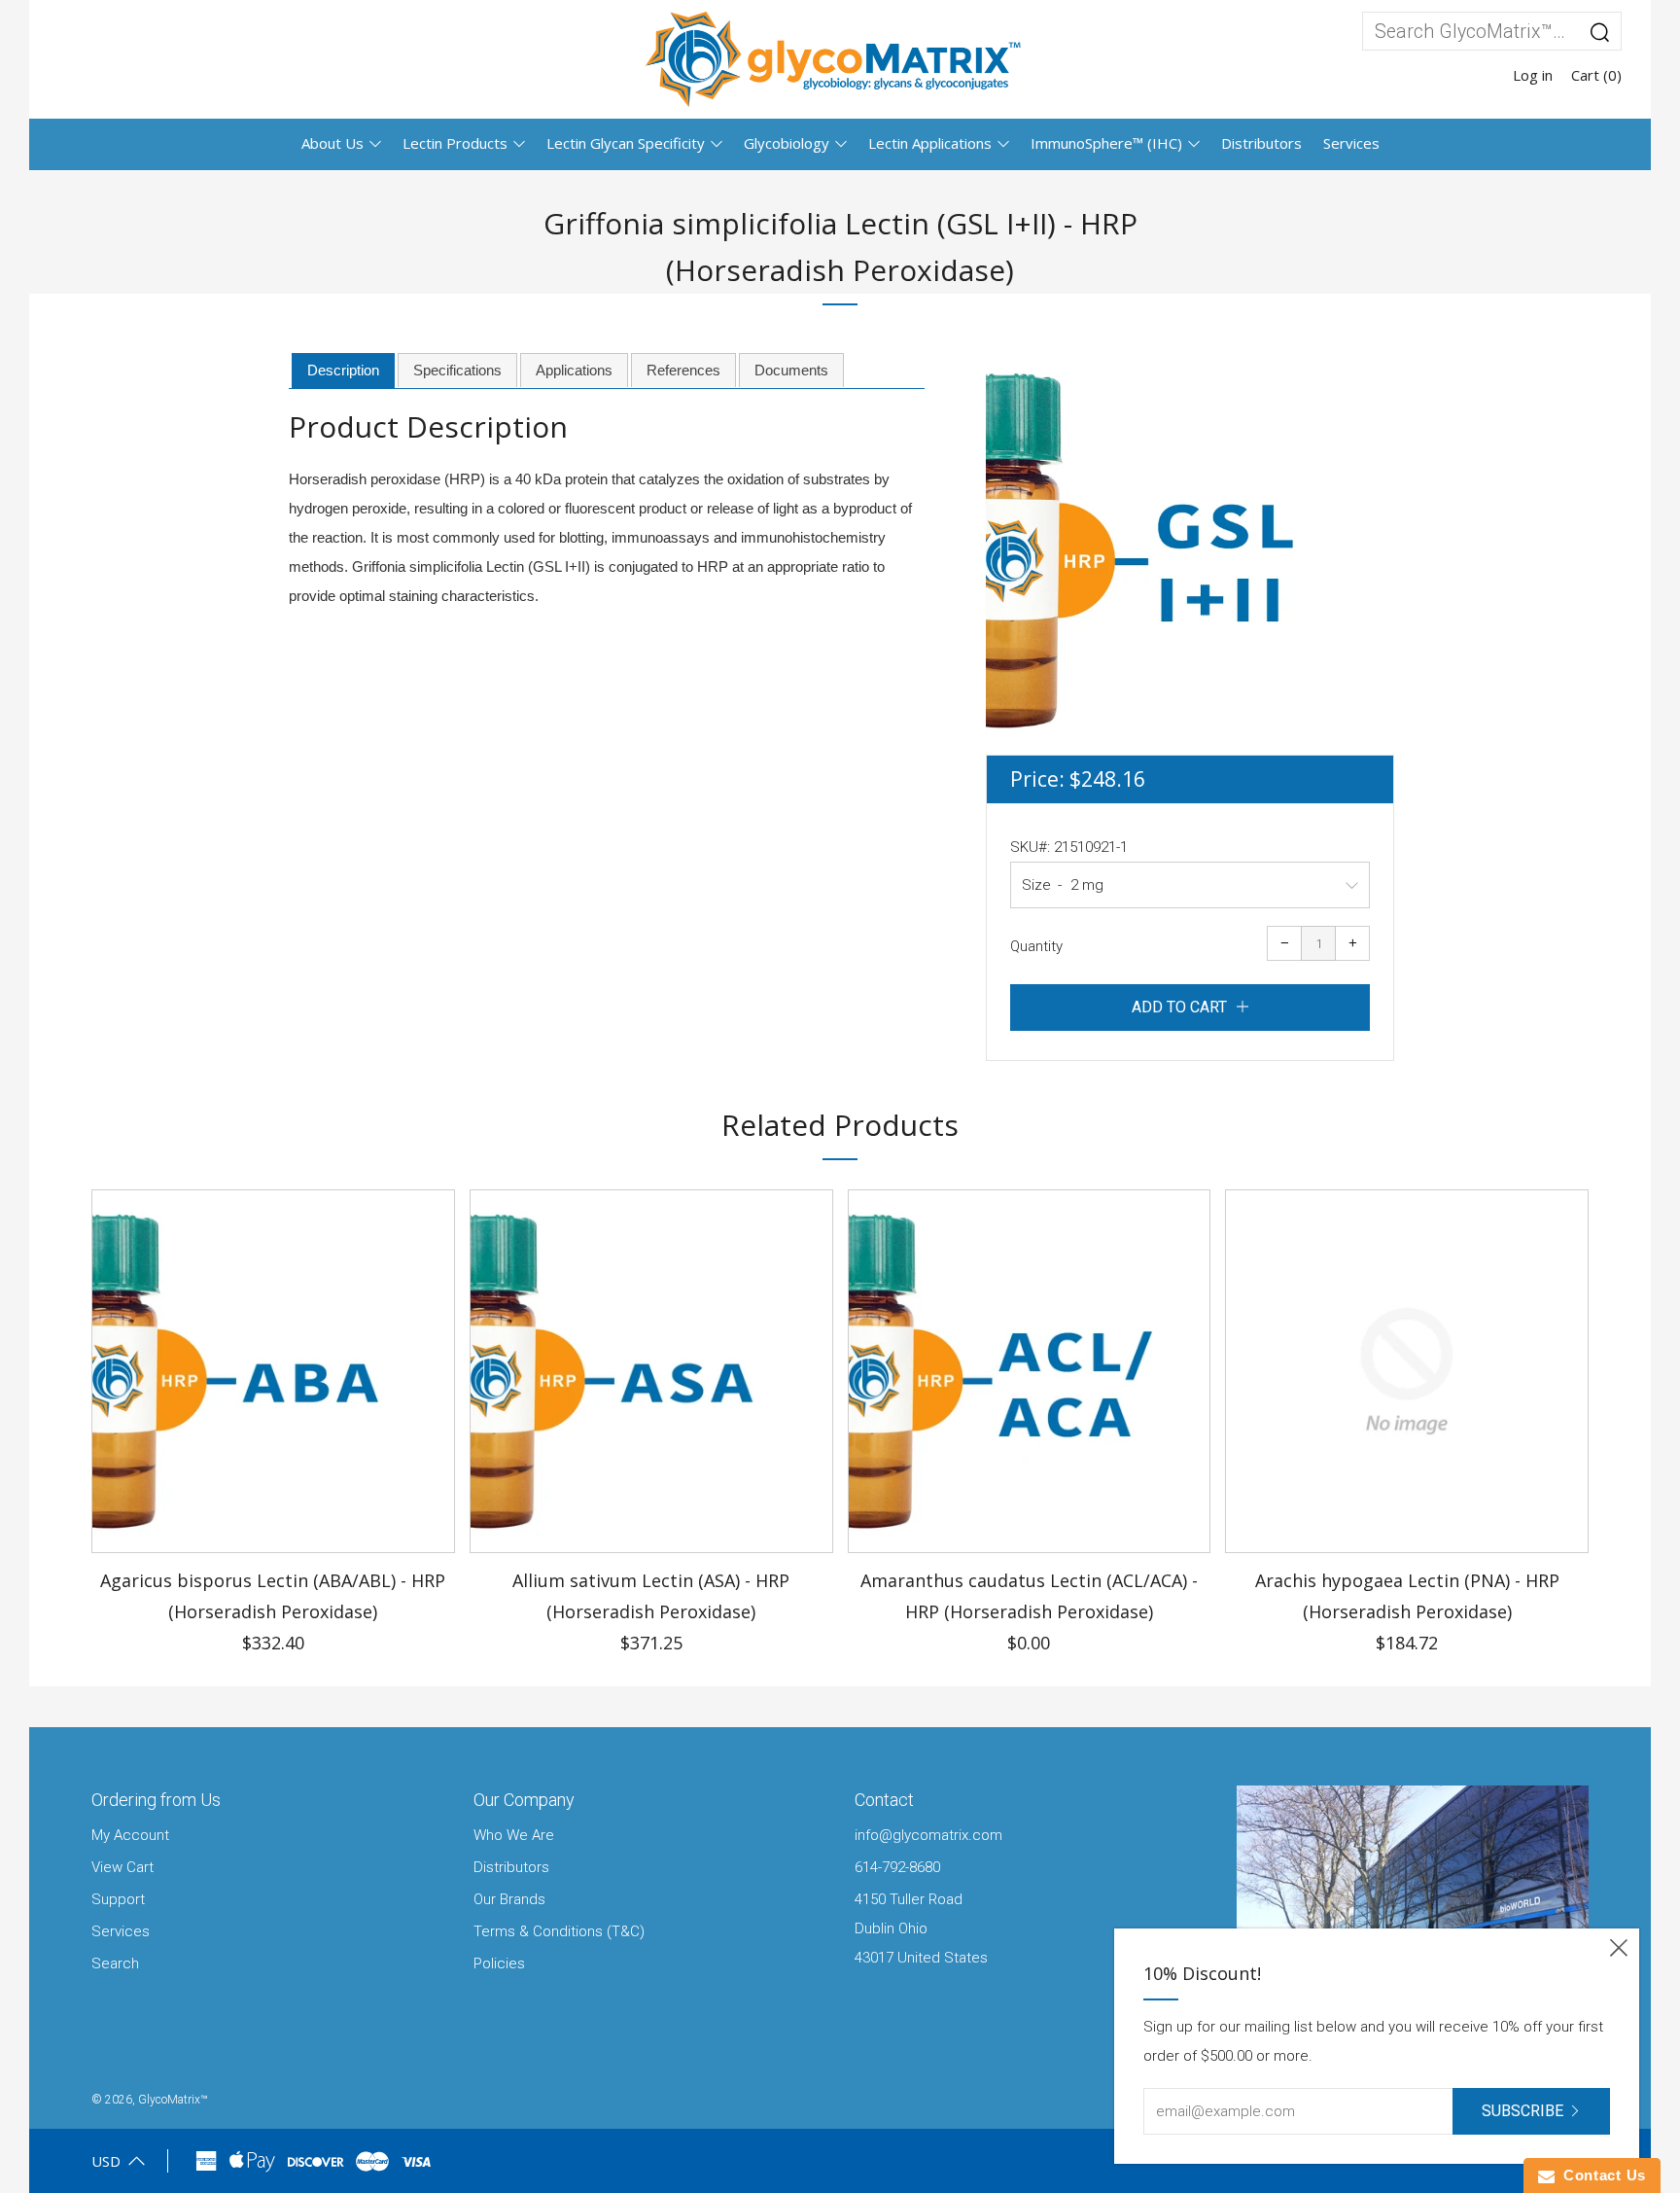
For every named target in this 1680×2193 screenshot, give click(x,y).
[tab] (343, 371)
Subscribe (1522, 2111)
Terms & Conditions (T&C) (559, 1931)
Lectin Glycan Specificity (626, 143)
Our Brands (509, 1899)
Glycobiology (787, 143)
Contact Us (1600, 2175)
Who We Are (514, 1835)
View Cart (122, 1867)
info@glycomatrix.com (928, 1835)
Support (118, 1899)
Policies (499, 1963)
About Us (332, 143)
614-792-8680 (897, 1867)
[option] (1190, 550)
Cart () (1596, 75)
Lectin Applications (930, 143)
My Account (130, 1835)
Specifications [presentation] (457, 370)
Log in (1533, 75)
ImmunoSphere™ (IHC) (1106, 143)
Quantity (1036, 946)
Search (115, 1963)
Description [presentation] (343, 370)
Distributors (1261, 143)
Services (1351, 143)
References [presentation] (683, 370)
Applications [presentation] (574, 370)
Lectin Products (455, 143)
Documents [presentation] (791, 370)
